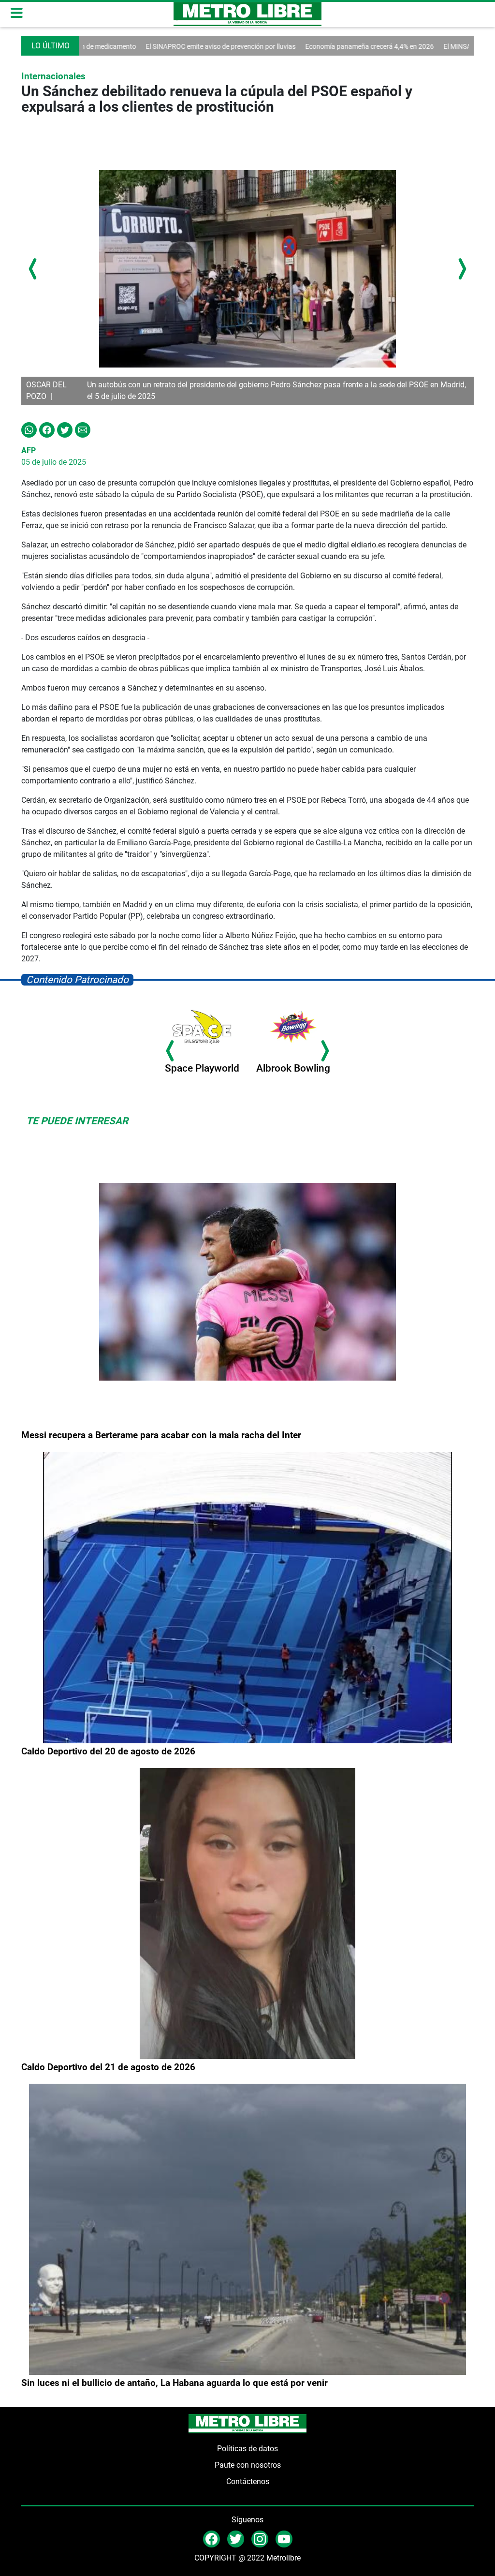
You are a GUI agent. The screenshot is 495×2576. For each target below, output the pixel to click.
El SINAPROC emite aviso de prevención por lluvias (152, 46)
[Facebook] (47, 429)
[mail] (260, 2539)
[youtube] (284, 2539)
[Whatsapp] (29, 429)
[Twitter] (65, 429)
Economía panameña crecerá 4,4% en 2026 (301, 46)
